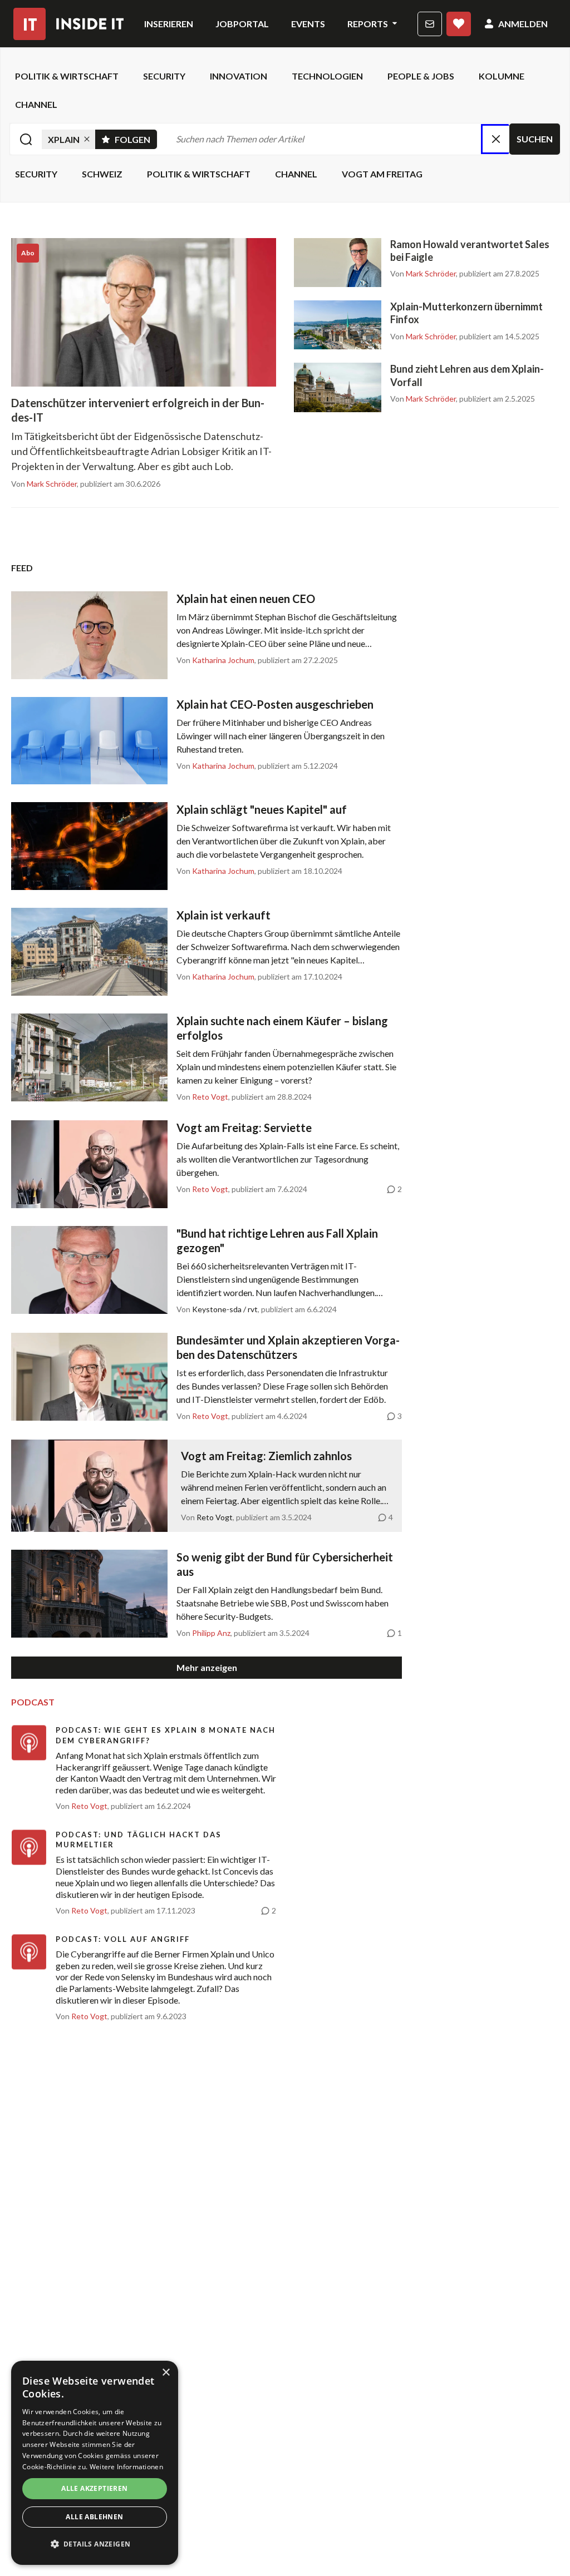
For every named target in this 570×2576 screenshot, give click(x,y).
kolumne (502, 76)
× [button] (166, 2373)
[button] (95, 2544)
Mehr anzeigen (207, 1667)
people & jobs (421, 76)
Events (308, 24)
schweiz (102, 174)
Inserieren (169, 24)
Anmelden (523, 24)
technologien (327, 76)
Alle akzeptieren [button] (94, 2488)
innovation (239, 76)
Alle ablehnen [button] (94, 2517)
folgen (136, 137)
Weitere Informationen (126, 2467)
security (164, 76)
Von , (45, 484)
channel (36, 104)
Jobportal (242, 24)
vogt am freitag (382, 174)
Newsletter (430, 24)
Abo (459, 24)
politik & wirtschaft (67, 76)
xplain (64, 139)
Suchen (535, 139)
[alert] (95, 2463)
